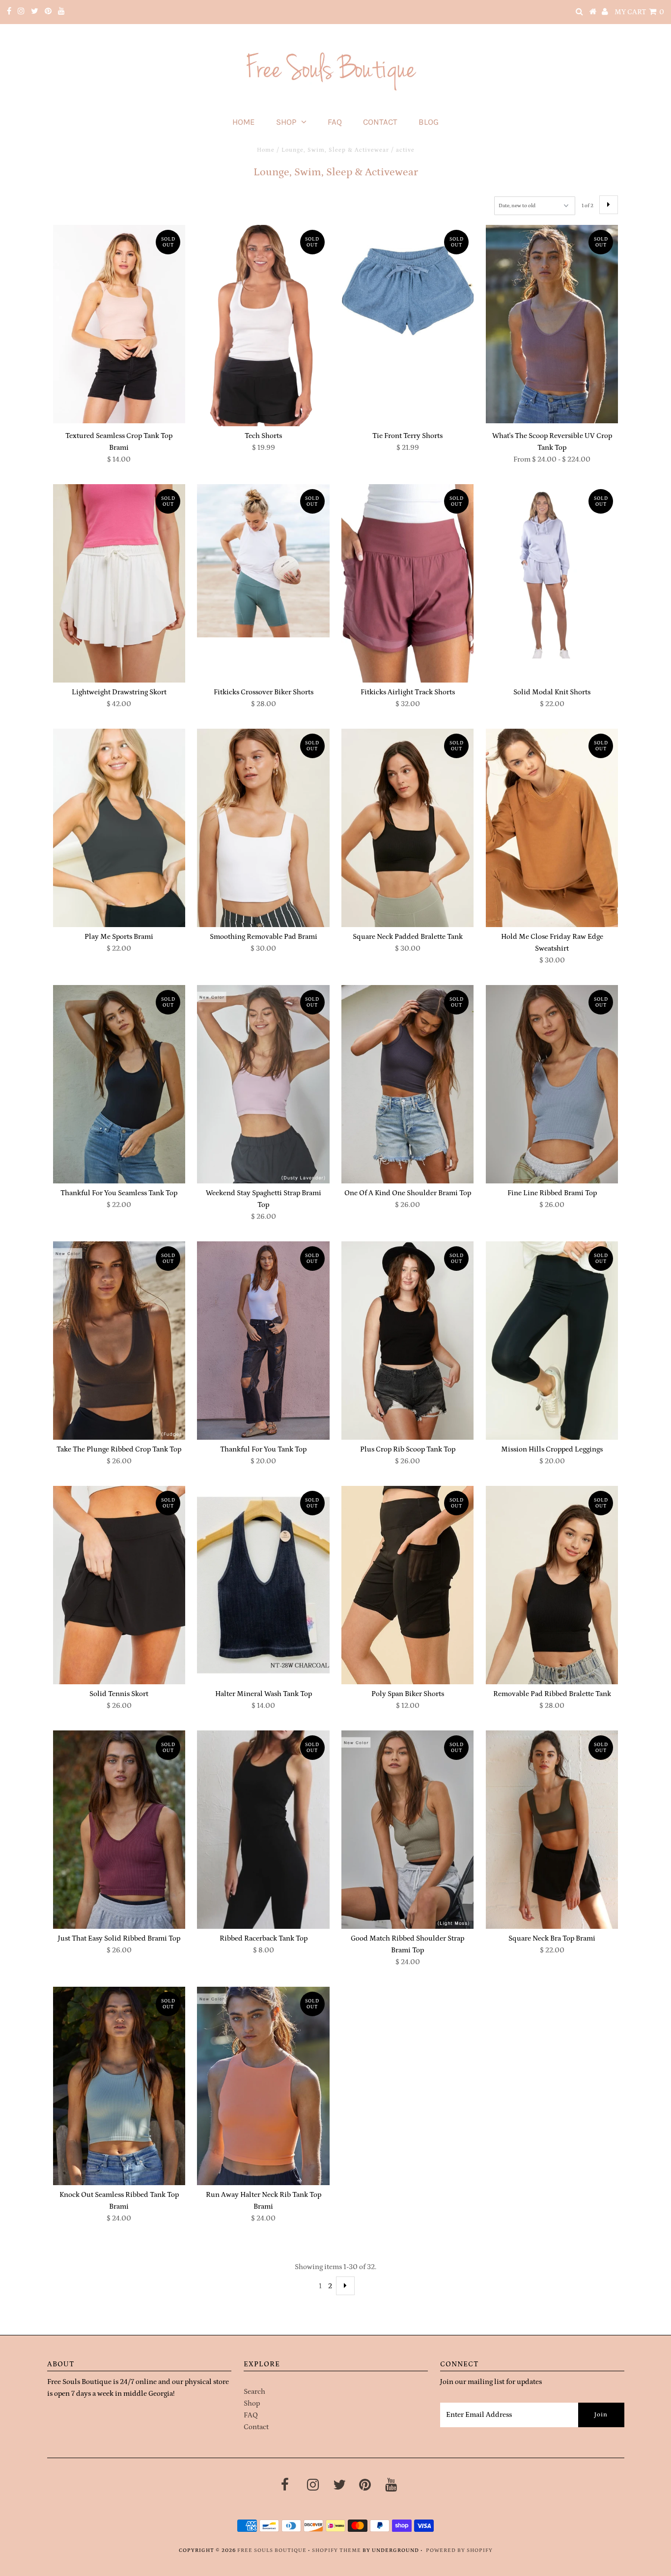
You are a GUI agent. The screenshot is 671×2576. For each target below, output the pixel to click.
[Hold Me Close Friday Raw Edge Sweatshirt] (552, 828)
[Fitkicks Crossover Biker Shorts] (263, 561)
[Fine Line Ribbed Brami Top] (552, 1084)
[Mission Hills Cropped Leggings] (552, 1341)
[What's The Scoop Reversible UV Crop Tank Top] (552, 324)
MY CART (639, 12)
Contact (380, 122)
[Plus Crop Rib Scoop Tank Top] (407, 1341)
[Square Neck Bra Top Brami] (552, 1830)
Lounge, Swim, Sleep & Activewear (335, 150)
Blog (429, 122)
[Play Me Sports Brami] (119, 828)
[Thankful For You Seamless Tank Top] (119, 1084)
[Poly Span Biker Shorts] (407, 1585)
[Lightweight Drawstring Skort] (119, 583)
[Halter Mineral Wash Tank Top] (263, 1585)
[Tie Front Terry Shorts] (407, 292)
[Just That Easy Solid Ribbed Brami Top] (119, 1830)
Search (254, 2392)
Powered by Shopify (459, 2550)
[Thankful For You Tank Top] (263, 1341)
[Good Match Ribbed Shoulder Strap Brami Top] (407, 1830)
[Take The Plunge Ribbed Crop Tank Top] (119, 1341)
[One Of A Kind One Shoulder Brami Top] (407, 1084)
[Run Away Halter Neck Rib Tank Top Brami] (263, 2086)
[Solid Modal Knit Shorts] (552, 571)
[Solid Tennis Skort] (119, 1585)
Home (244, 122)
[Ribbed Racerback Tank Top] (263, 1830)
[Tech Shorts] (263, 326)
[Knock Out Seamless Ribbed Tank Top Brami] (119, 2086)
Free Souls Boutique (272, 2550)
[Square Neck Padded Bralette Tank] (407, 828)
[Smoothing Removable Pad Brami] (263, 828)
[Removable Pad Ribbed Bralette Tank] (552, 1585)
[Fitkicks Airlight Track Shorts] (407, 583)
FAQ (335, 122)
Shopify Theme (336, 2550)
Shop (286, 122)
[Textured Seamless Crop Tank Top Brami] (119, 324)
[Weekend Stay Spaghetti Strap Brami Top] (263, 1084)
